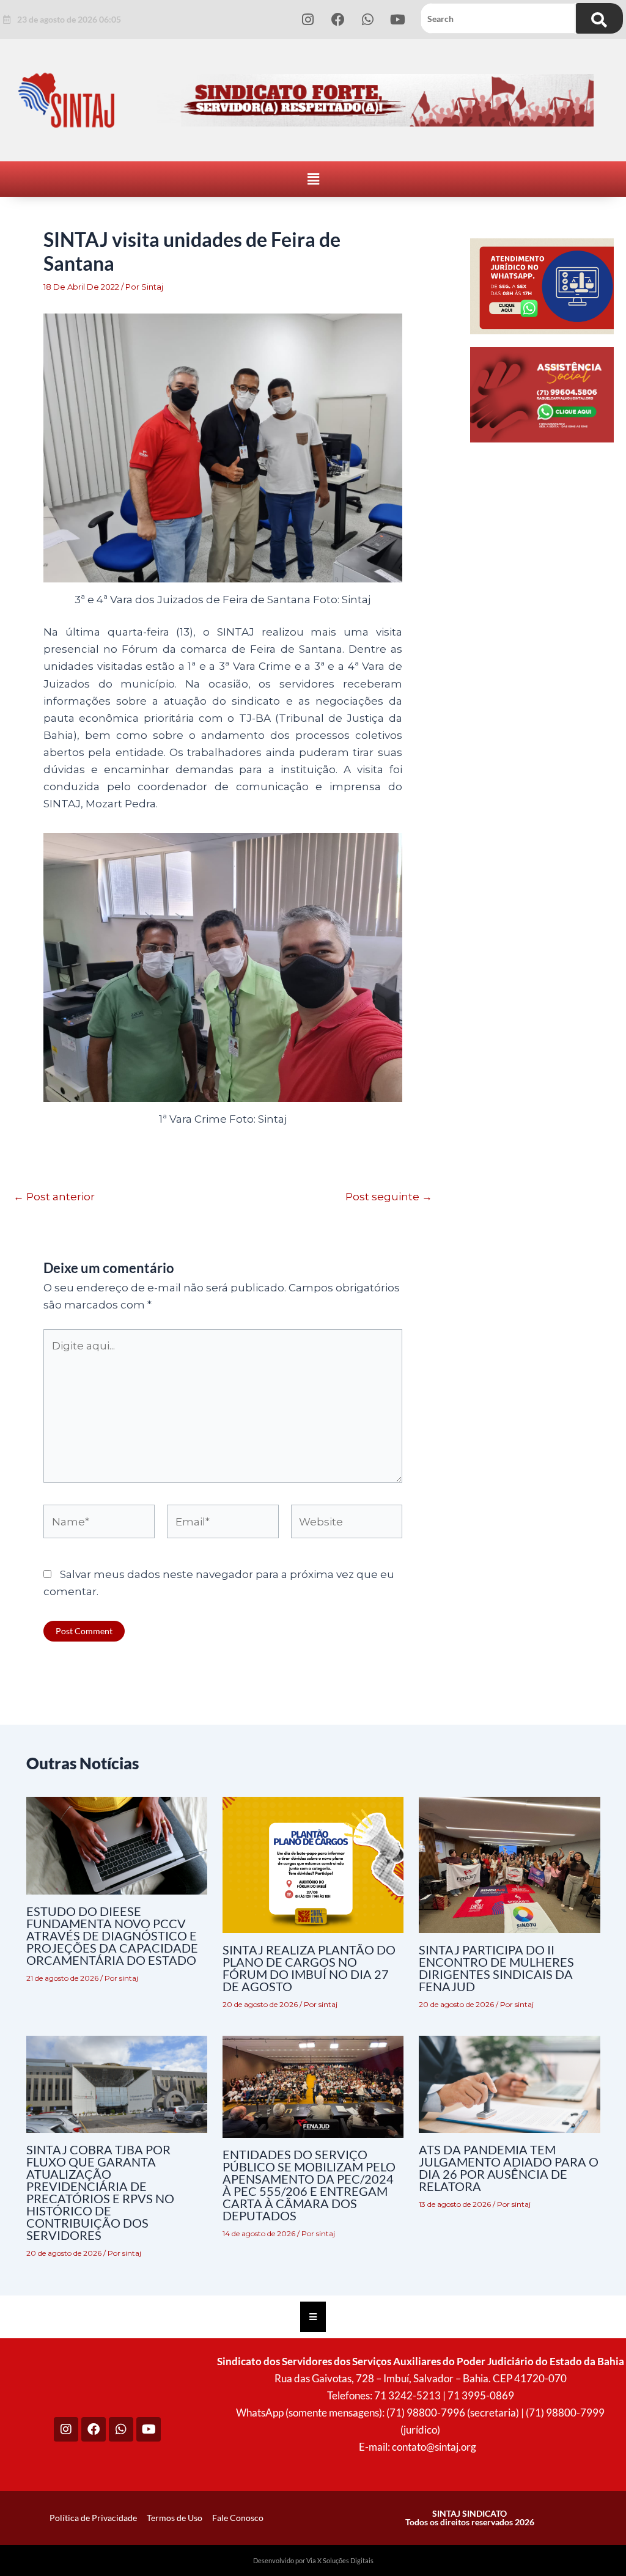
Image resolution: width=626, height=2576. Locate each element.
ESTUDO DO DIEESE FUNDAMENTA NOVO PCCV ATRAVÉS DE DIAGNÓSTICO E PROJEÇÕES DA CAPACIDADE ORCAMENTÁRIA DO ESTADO (112, 1936)
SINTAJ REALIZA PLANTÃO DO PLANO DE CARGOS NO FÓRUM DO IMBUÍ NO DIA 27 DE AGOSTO (309, 1968)
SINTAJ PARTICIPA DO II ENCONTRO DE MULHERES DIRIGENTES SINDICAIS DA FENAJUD (496, 1968)
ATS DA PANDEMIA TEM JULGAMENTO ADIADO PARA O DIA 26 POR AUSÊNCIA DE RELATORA (509, 2168)
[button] (313, 179)
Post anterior (54, 1197)
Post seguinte (389, 1197)
